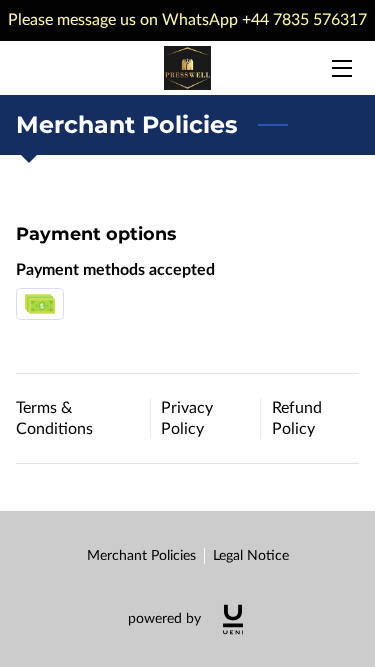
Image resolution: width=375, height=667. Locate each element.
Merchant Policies (141, 556)
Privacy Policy (187, 418)
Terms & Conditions (54, 418)
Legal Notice (251, 556)
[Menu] (340, 68)
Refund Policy (297, 418)
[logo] (233, 619)
